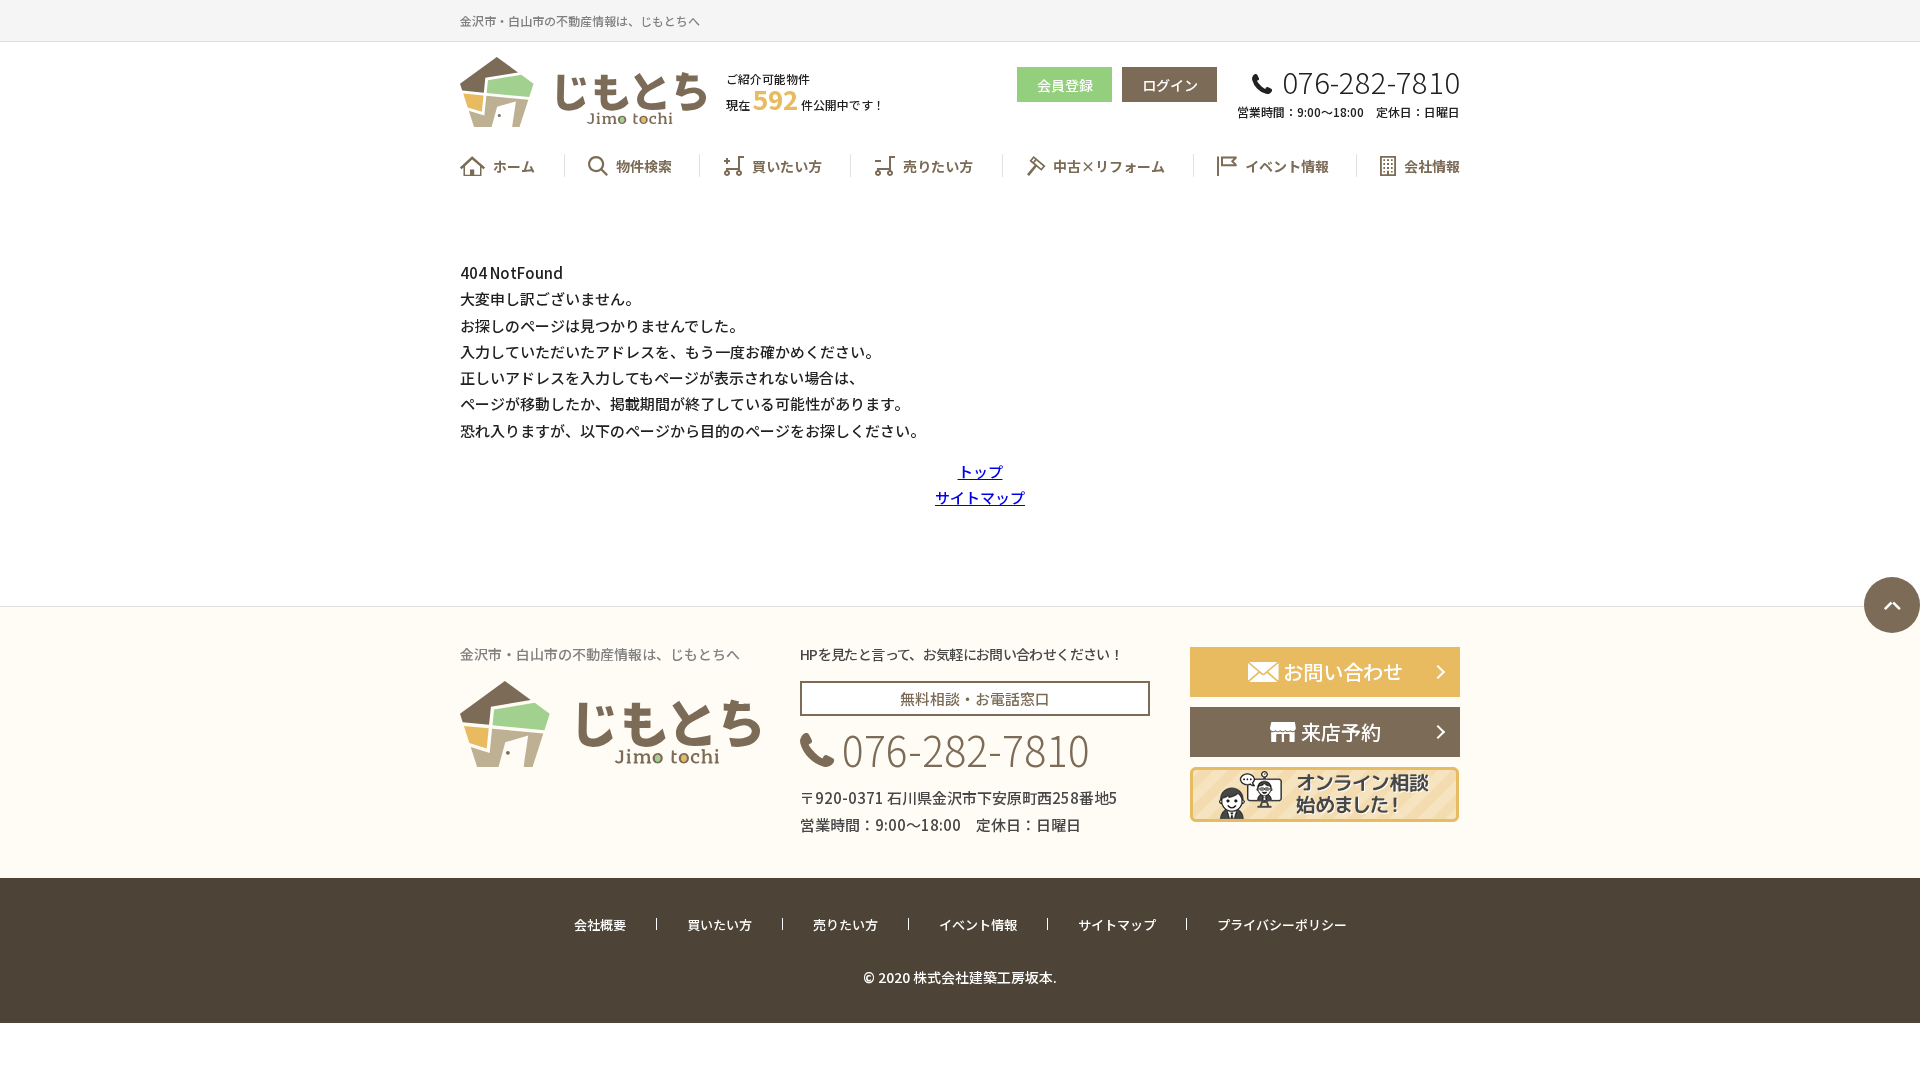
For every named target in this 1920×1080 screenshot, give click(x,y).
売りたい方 (938, 166)
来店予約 (1341, 731)
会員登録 (1065, 85)
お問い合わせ (1343, 671)
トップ (980, 471)
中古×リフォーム (1109, 166)
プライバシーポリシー (1282, 925)
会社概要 (600, 925)
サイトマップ (980, 497)
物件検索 (644, 166)
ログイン (1170, 85)
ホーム (514, 166)
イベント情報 (1287, 166)
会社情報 (1432, 166)
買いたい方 (787, 166)
